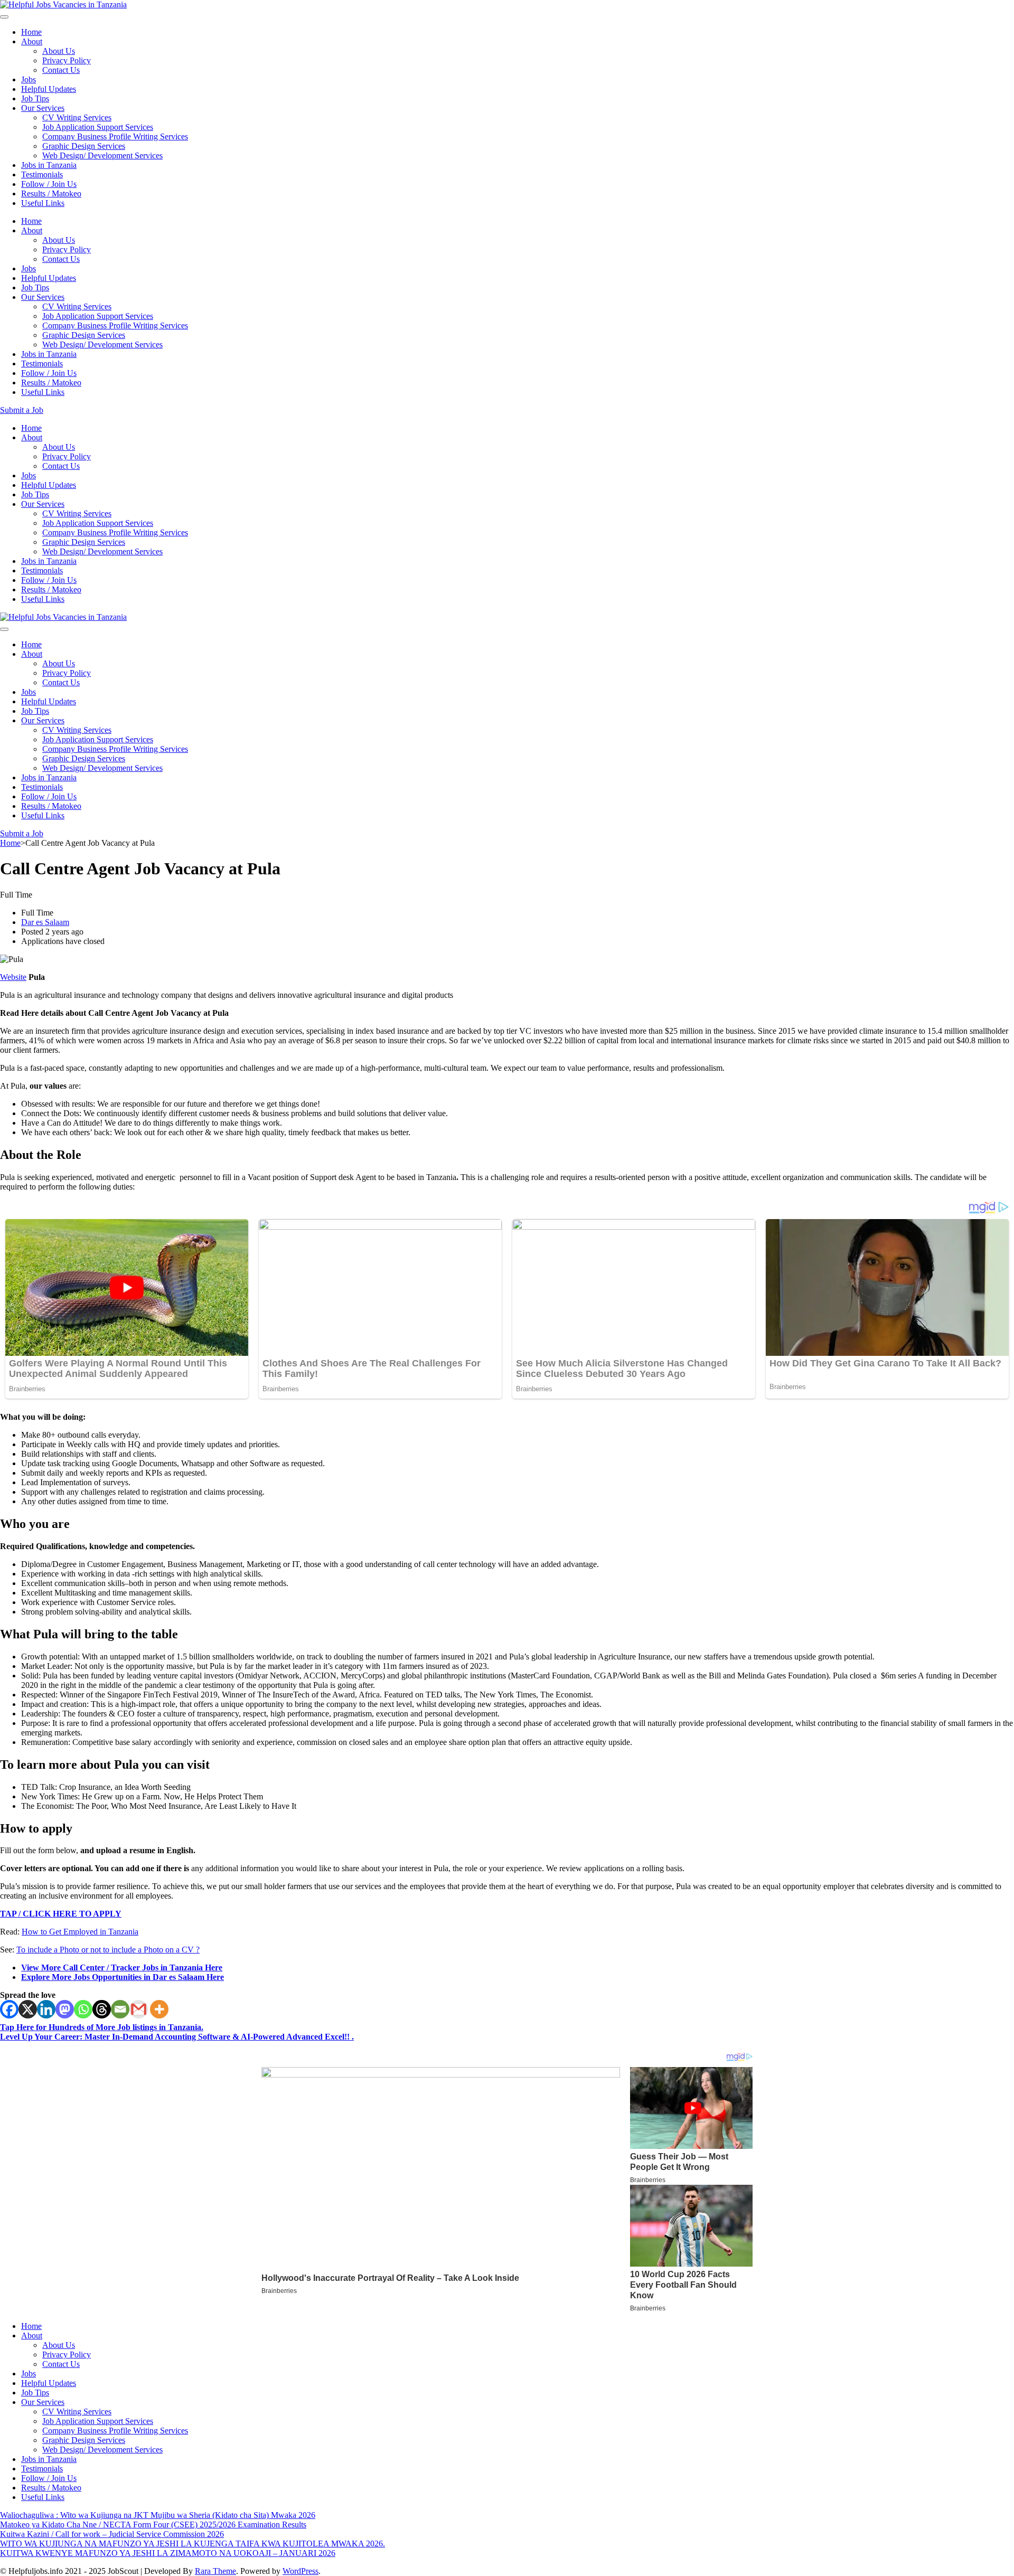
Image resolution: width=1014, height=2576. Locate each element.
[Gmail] (139, 2009)
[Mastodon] (65, 2009)
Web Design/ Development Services (102, 155)
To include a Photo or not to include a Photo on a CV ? (108, 1950)
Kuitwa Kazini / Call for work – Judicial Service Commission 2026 (112, 2534)
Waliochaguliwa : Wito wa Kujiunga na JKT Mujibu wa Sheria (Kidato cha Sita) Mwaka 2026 (158, 2515)
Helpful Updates (49, 89)
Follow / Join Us (49, 184)
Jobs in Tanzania (49, 165)
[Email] (120, 2009)
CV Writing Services (77, 117)
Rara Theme (215, 2571)
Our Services (43, 108)
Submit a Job (22, 410)
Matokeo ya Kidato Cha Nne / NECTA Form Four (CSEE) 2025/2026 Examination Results (153, 2525)
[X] (28, 2009)
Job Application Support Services (98, 127)
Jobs (29, 79)
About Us (59, 51)
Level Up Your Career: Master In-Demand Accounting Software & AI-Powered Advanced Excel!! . (177, 2037)
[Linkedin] (46, 2009)
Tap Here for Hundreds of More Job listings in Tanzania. (102, 2027)
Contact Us (61, 70)
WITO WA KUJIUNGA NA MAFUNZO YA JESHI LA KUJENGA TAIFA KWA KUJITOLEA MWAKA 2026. (193, 2544)
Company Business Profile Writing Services (115, 136)
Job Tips (35, 98)
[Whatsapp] (83, 2009)
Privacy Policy (67, 60)
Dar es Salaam (45, 922)
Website (13, 977)
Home (31, 32)
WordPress (301, 2571)
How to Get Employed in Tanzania (80, 1932)
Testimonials (42, 174)
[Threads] (102, 2009)
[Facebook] (9, 2009)
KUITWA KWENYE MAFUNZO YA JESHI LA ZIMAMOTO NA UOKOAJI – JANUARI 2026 (168, 2553)
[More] (159, 2009)
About (32, 41)
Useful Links (43, 203)
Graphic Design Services (84, 146)
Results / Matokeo (51, 194)
